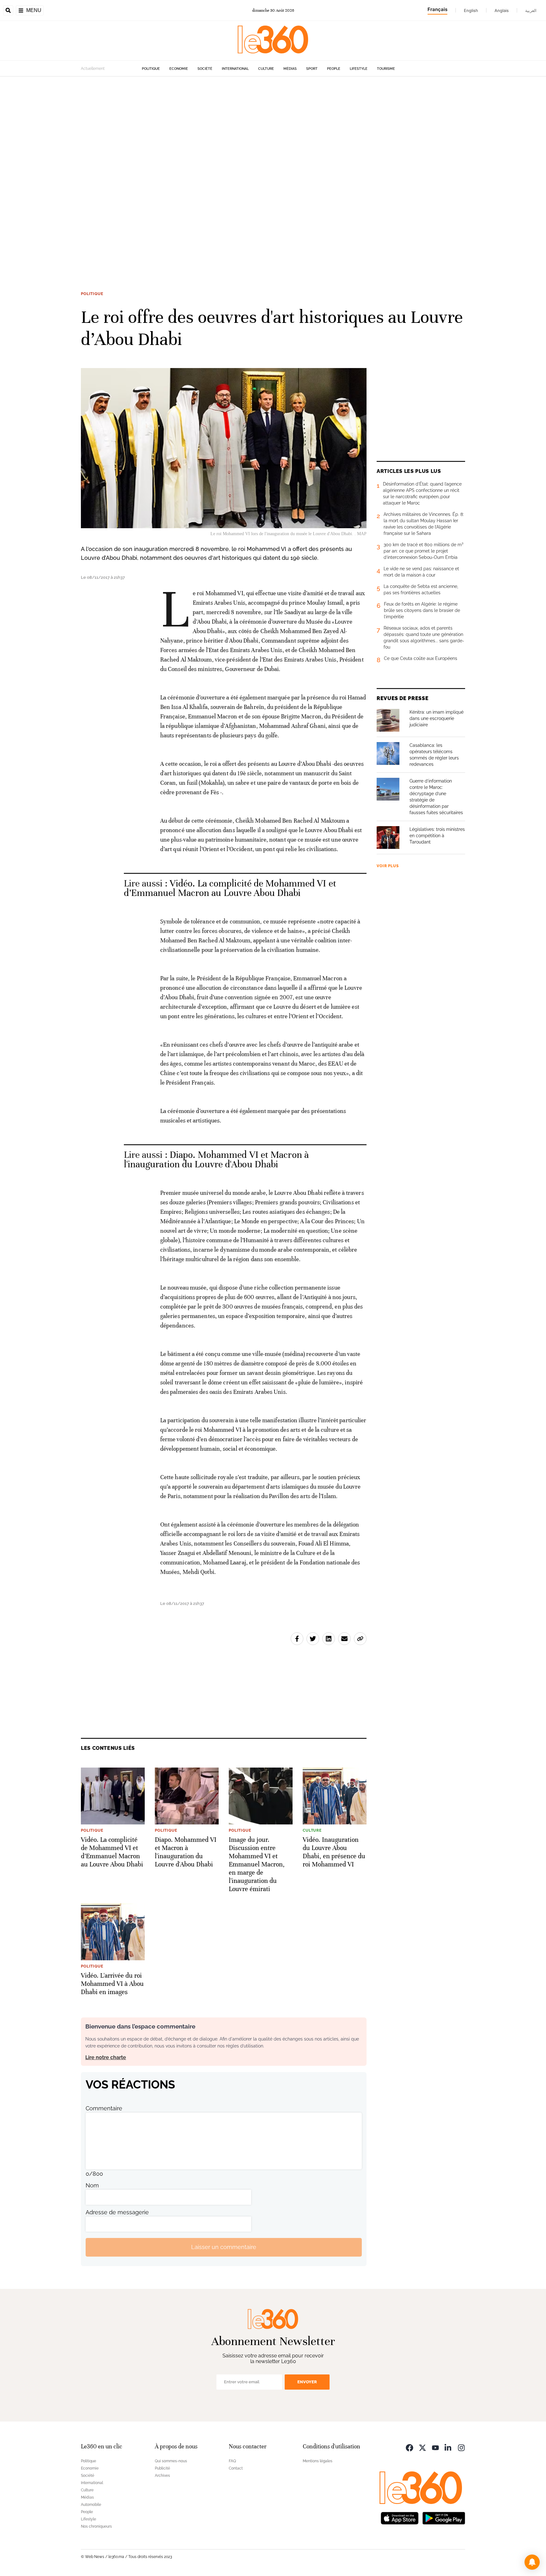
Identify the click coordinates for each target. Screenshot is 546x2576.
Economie (179, 69)
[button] (532, 2562)
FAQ (232, 2461)
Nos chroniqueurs (96, 2526)
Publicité (162, 2468)
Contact (236, 2468)
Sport (312, 69)
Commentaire (104, 2108)
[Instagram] (461, 2447)
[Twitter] (422, 2447)
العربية (531, 10)
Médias (290, 69)
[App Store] (400, 2518)
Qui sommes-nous (171, 2461)
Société (205, 69)
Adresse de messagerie (117, 2212)
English (471, 10)
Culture (266, 69)
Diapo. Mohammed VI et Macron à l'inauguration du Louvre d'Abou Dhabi (216, 1160)
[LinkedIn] (448, 2447)
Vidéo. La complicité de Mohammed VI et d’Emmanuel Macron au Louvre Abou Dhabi (230, 888)
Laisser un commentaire (224, 2247)
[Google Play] (444, 2518)
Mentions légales (318, 2461)
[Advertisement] (190, 171)
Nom (92, 2185)
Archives (162, 2476)
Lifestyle (359, 69)
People (334, 69)
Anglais (502, 10)
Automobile (91, 2505)
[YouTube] (435, 2447)
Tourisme (386, 69)
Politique (151, 69)
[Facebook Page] (409, 2447)
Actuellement (93, 69)
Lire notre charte (106, 2057)
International (235, 69)
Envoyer (307, 2382)
